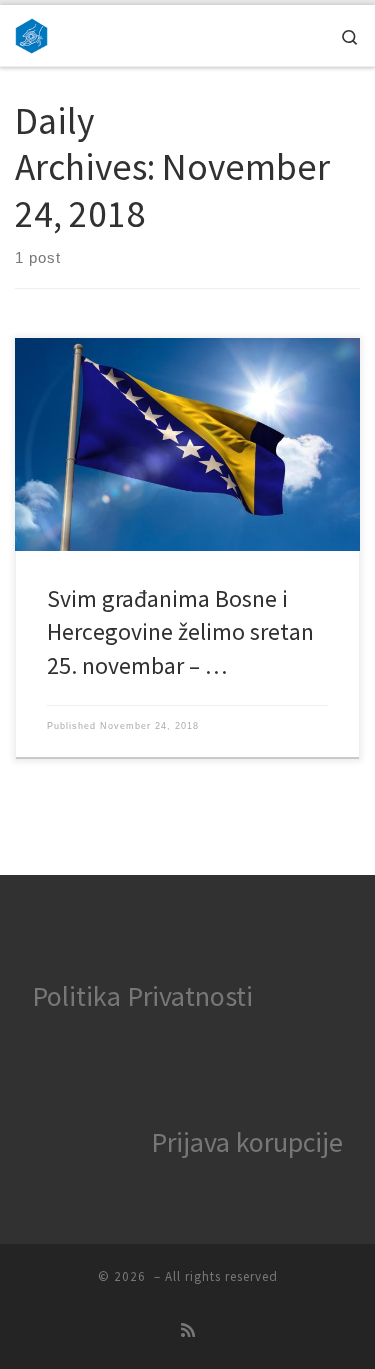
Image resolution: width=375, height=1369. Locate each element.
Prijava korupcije (247, 1142)
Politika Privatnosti (142, 996)
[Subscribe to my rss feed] (188, 1330)
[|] (31, 33)
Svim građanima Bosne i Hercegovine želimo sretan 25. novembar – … (180, 632)
